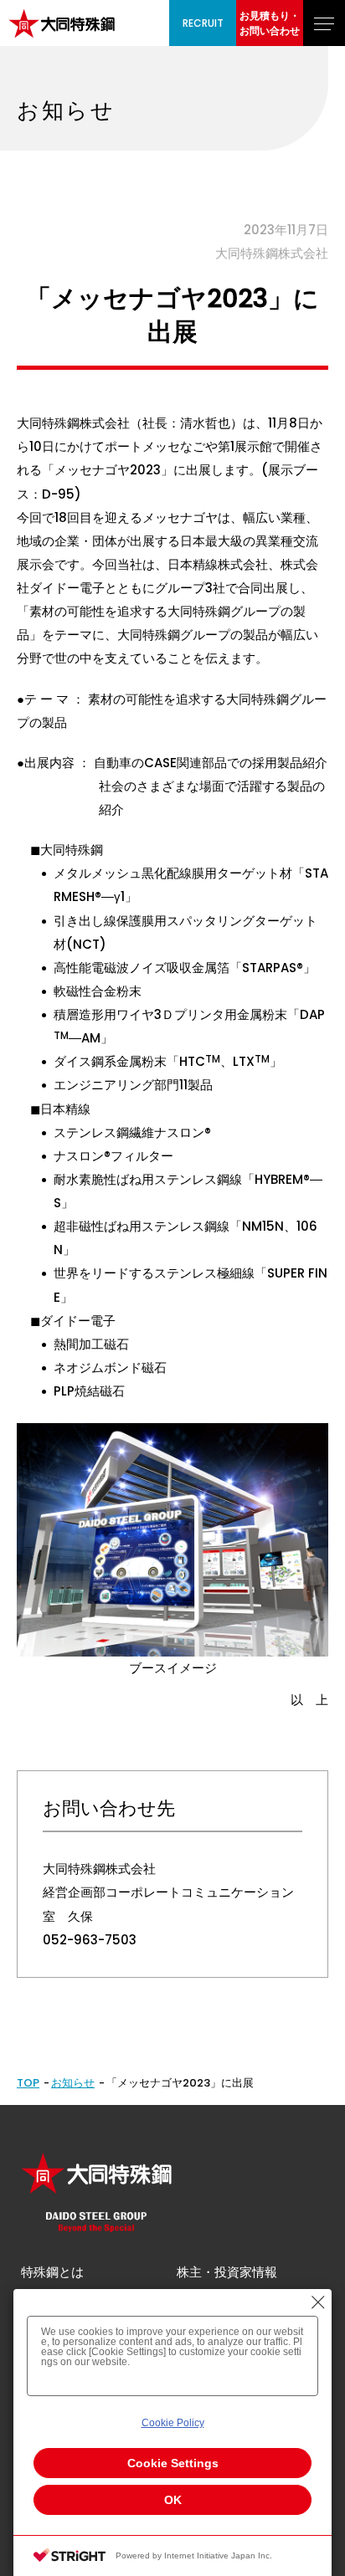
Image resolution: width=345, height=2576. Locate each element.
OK (173, 2500)
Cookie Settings (173, 2463)
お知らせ (73, 2083)
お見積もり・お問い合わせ (270, 23)
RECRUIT (203, 23)
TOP (28, 2083)
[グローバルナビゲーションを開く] (324, 23)
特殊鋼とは (52, 2272)
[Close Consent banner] (318, 2302)
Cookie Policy (173, 2423)
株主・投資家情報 (227, 2272)
